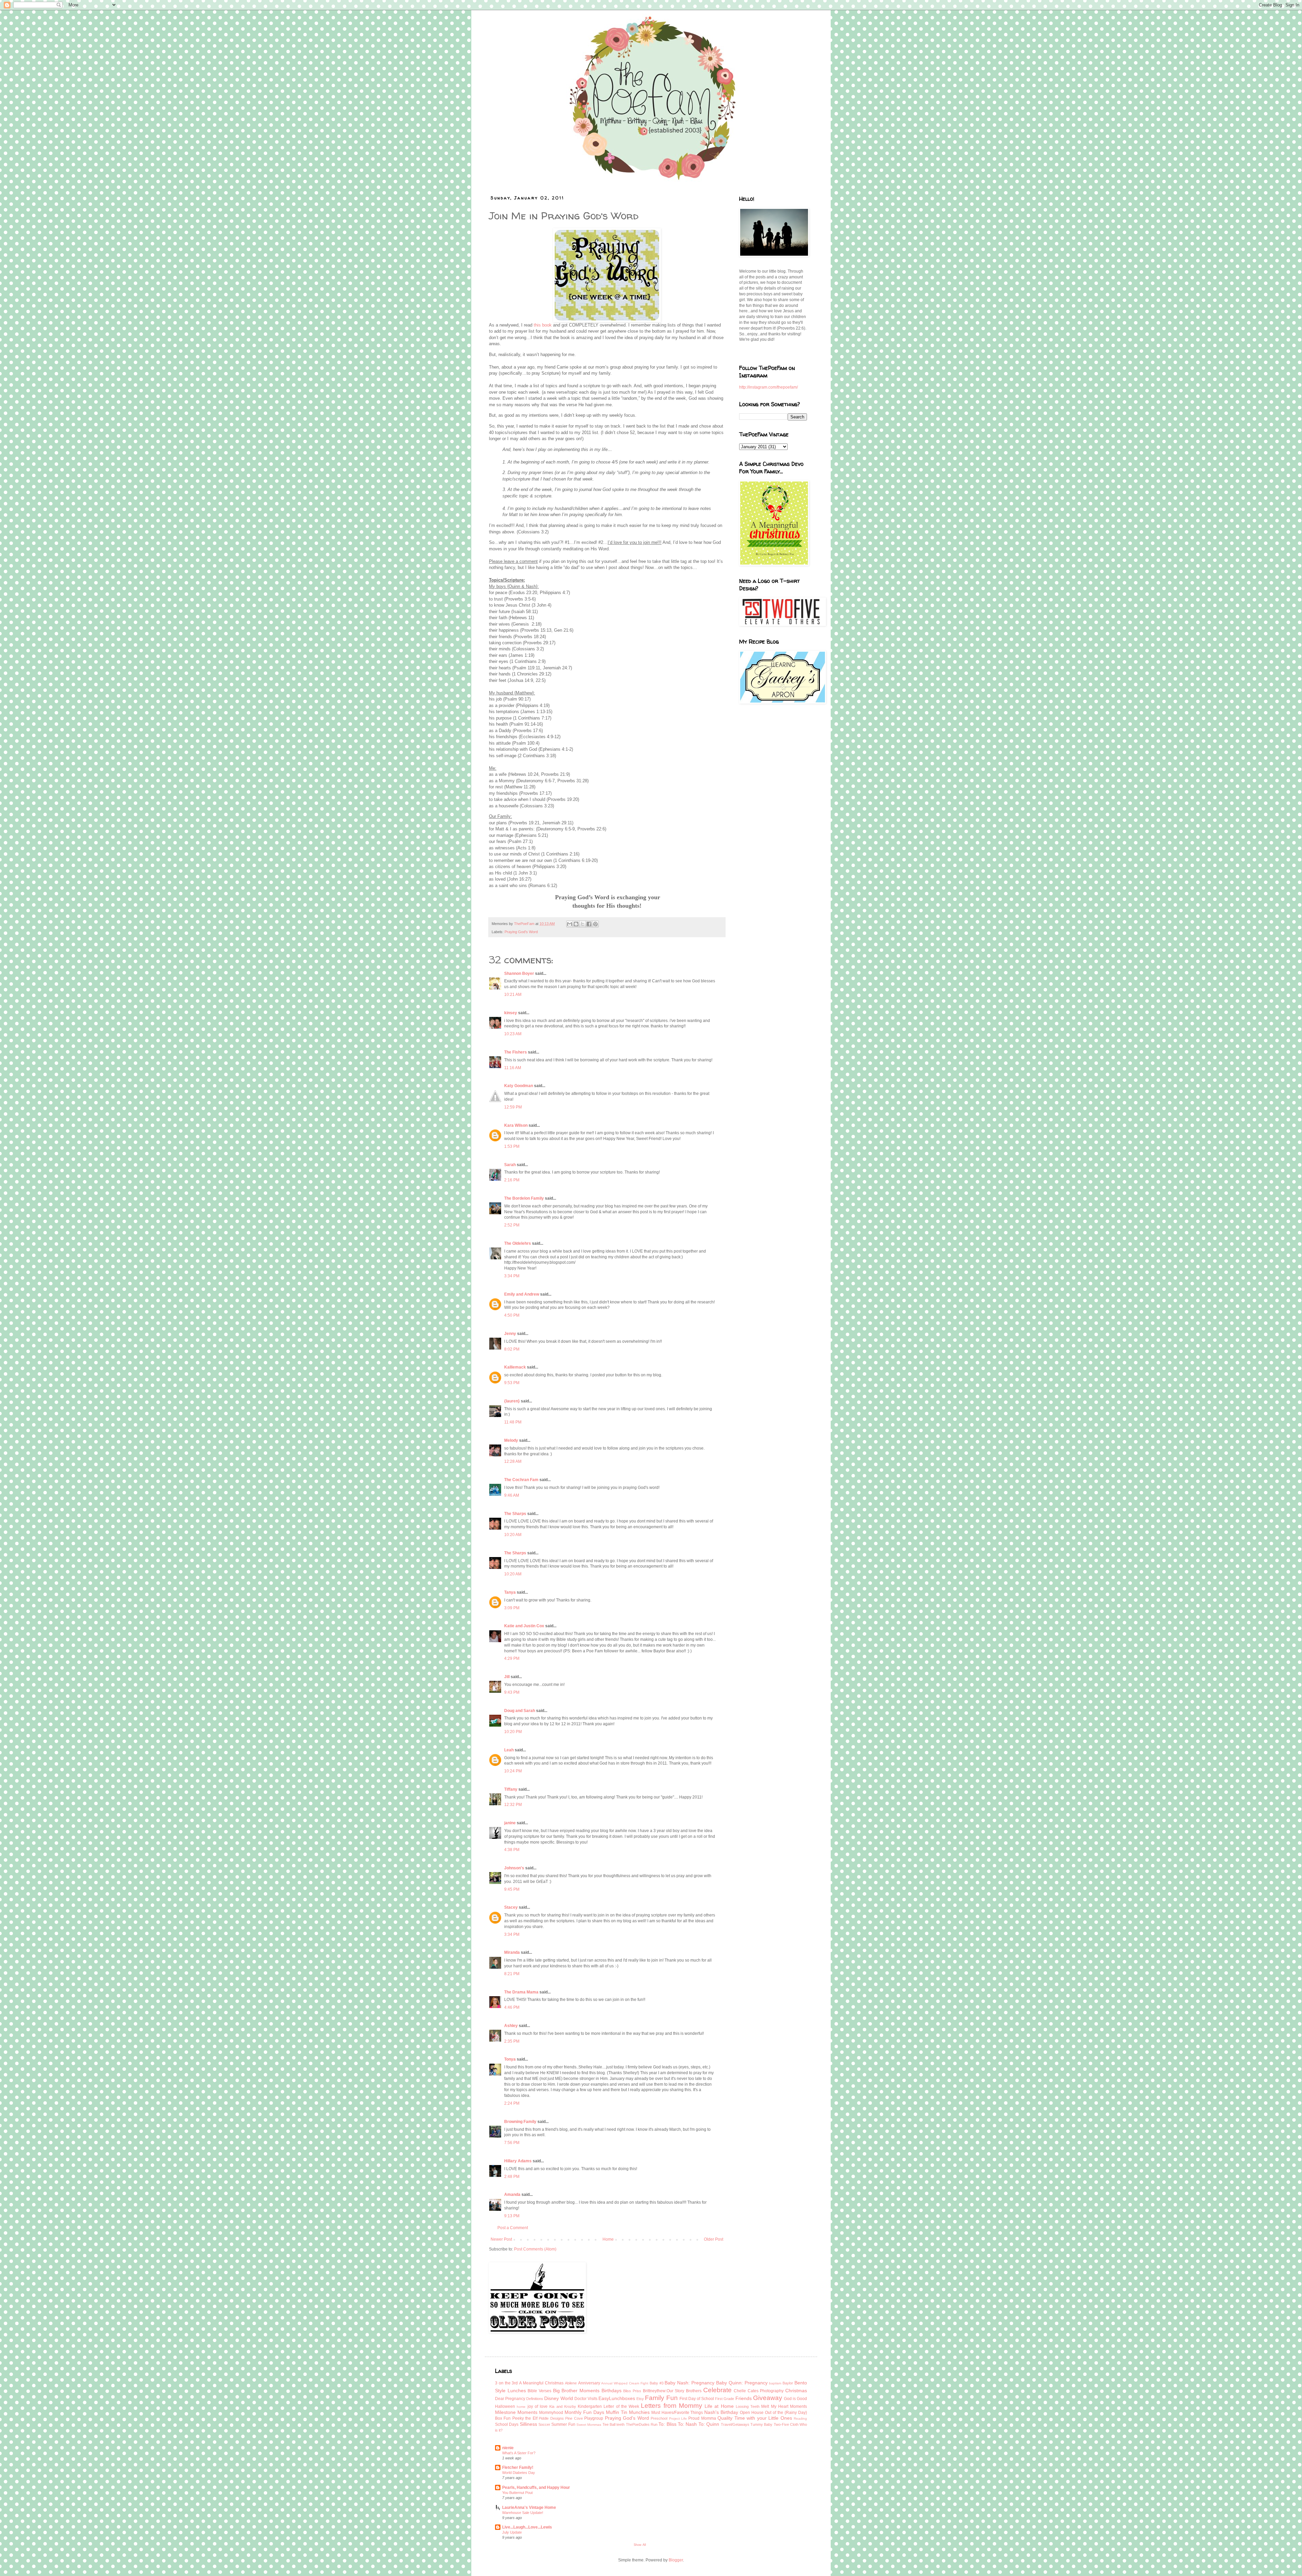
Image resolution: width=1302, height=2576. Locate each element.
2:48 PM (512, 2177)
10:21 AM (513, 995)
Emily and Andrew (522, 1294)
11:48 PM (513, 1422)
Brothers (694, 2391)
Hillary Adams (518, 2161)
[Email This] (570, 924)
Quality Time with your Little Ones (755, 2418)
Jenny (510, 1334)
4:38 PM (512, 1850)
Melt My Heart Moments (784, 2406)
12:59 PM (513, 1107)
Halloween (505, 2406)
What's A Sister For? (519, 2453)
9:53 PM (512, 1383)
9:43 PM (512, 1692)
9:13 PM (512, 2216)
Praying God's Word (521, 932)
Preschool (659, 2418)
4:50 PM (512, 1315)
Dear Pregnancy (510, 2399)
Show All (640, 2545)
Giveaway (768, 2398)
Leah (509, 1750)
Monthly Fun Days (584, 2412)
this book (543, 325)
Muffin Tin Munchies (628, 2412)
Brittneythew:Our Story (664, 2391)
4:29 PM (512, 1658)
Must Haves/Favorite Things (677, 2413)
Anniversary (589, 2383)
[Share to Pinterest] (595, 924)
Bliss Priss (632, 2391)
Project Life (678, 2418)
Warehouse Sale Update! (523, 2513)
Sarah (510, 1165)
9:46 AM (512, 1495)
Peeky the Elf (525, 2418)
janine (510, 1823)
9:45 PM (512, 1889)
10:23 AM (513, 1034)
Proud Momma (702, 2418)
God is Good (795, 2399)
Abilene (571, 2383)
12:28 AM (513, 1461)
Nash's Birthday (721, 2412)
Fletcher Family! (518, 2467)
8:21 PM (512, 1974)
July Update (512, 2532)
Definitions (535, 2399)
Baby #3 (657, 2383)
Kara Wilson (516, 1125)
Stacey (511, 1907)
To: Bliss (667, 2424)
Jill (507, 1677)
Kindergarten (590, 2406)
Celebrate (717, 2390)
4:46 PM (512, 2007)
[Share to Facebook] (589, 924)
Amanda (512, 2195)
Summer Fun (563, 2424)
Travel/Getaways (735, 2424)
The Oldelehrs (518, 1243)
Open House (752, 2413)
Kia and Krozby (563, 2406)
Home (608, 2239)
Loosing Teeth (748, 2406)
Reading (800, 2418)
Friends (744, 2398)
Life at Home (719, 2406)
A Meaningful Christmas (541, 2383)
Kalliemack (515, 1367)
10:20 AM (513, 1535)
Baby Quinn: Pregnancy (742, 2383)
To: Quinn (709, 2424)
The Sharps (515, 1514)
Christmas (796, 2391)
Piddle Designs (551, 2418)
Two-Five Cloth (786, 2424)
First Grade (725, 2399)
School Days (507, 2424)
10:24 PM (513, 1771)
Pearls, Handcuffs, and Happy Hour (536, 2487)
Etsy (640, 2399)
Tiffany (511, 1789)
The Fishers (516, 1052)
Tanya (510, 1592)
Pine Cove (574, 2418)
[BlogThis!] (576, 924)
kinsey (511, 1013)
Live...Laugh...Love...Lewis (527, 2527)
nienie (508, 2448)
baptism (775, 2383)
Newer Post (501, 2239)
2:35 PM (512, 2041)
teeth (620, 2424)
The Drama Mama (521, 1992)
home (521, 2407)
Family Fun (661, 2398)
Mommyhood (551, 2413)
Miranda (512, 1952)
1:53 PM (512, 1146)
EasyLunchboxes (617, 2398)
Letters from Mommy (672, 2406)
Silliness (528, 2424)
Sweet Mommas (589, 2425)
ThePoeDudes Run (642, 2424)
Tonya (510, 2059)
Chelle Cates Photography (759, 2391)
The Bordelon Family (524, 1198)
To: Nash (687, 2424)
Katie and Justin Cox (524, 1626)
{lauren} (512, 1401)
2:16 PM (512, 1180)
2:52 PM (512, 1225)
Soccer (544, 2424)
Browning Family (520, 2122)
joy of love (538, 2406)
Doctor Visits (586, 2399)
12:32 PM (513, 1805)
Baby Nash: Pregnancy (689, 2383)
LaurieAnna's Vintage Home (529, 2508)
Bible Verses (539, 2391)
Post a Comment (513, 2228)
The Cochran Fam (521, 1480)
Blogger (676, 2560)
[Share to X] (583, 924)
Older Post (714, 2239)
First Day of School (697, 2399)
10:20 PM (513, 1732)
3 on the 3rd (506, 2383)
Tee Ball (609, 2424)
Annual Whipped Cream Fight (625, 2383)
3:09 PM (512, 1608)
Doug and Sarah (520, 1711)
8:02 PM (512, 1349)
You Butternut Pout (517, 2493)
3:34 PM (512, 1276)
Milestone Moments (516, 2412)
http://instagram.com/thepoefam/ (768, 387)
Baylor (788, 2383)
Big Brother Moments (576, 2391)
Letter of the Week (621, 2406)
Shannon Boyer (519, 974)
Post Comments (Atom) (535, 2249)
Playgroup (594, 2418)
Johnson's (514, 1868)
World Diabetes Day (519, 2473)
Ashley (511, 2026)
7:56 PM (512, 2143)
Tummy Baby (761, 2424)
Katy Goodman (519, 1086)
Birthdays (611, 2391)
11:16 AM (513, 1068)
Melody (511, 1440)
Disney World (558, 2398)
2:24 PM (512, 2103)
